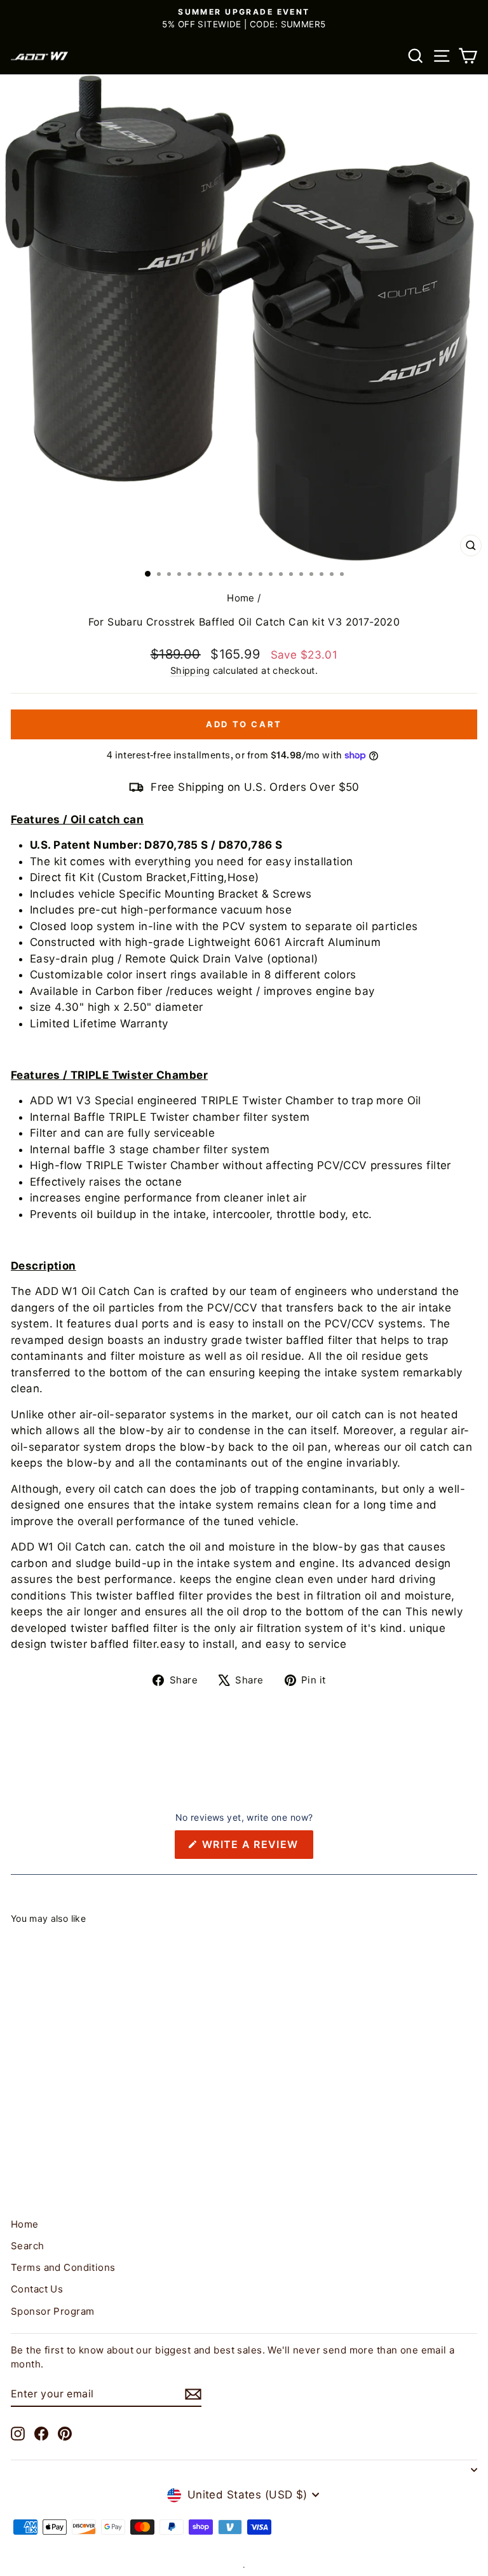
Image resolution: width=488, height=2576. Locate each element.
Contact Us (37, 2289)
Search (28, 2246)
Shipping (190, 670)
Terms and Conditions (63, 2267)
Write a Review (256, 1848)
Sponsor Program (52, 2311)
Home (241, 598)
